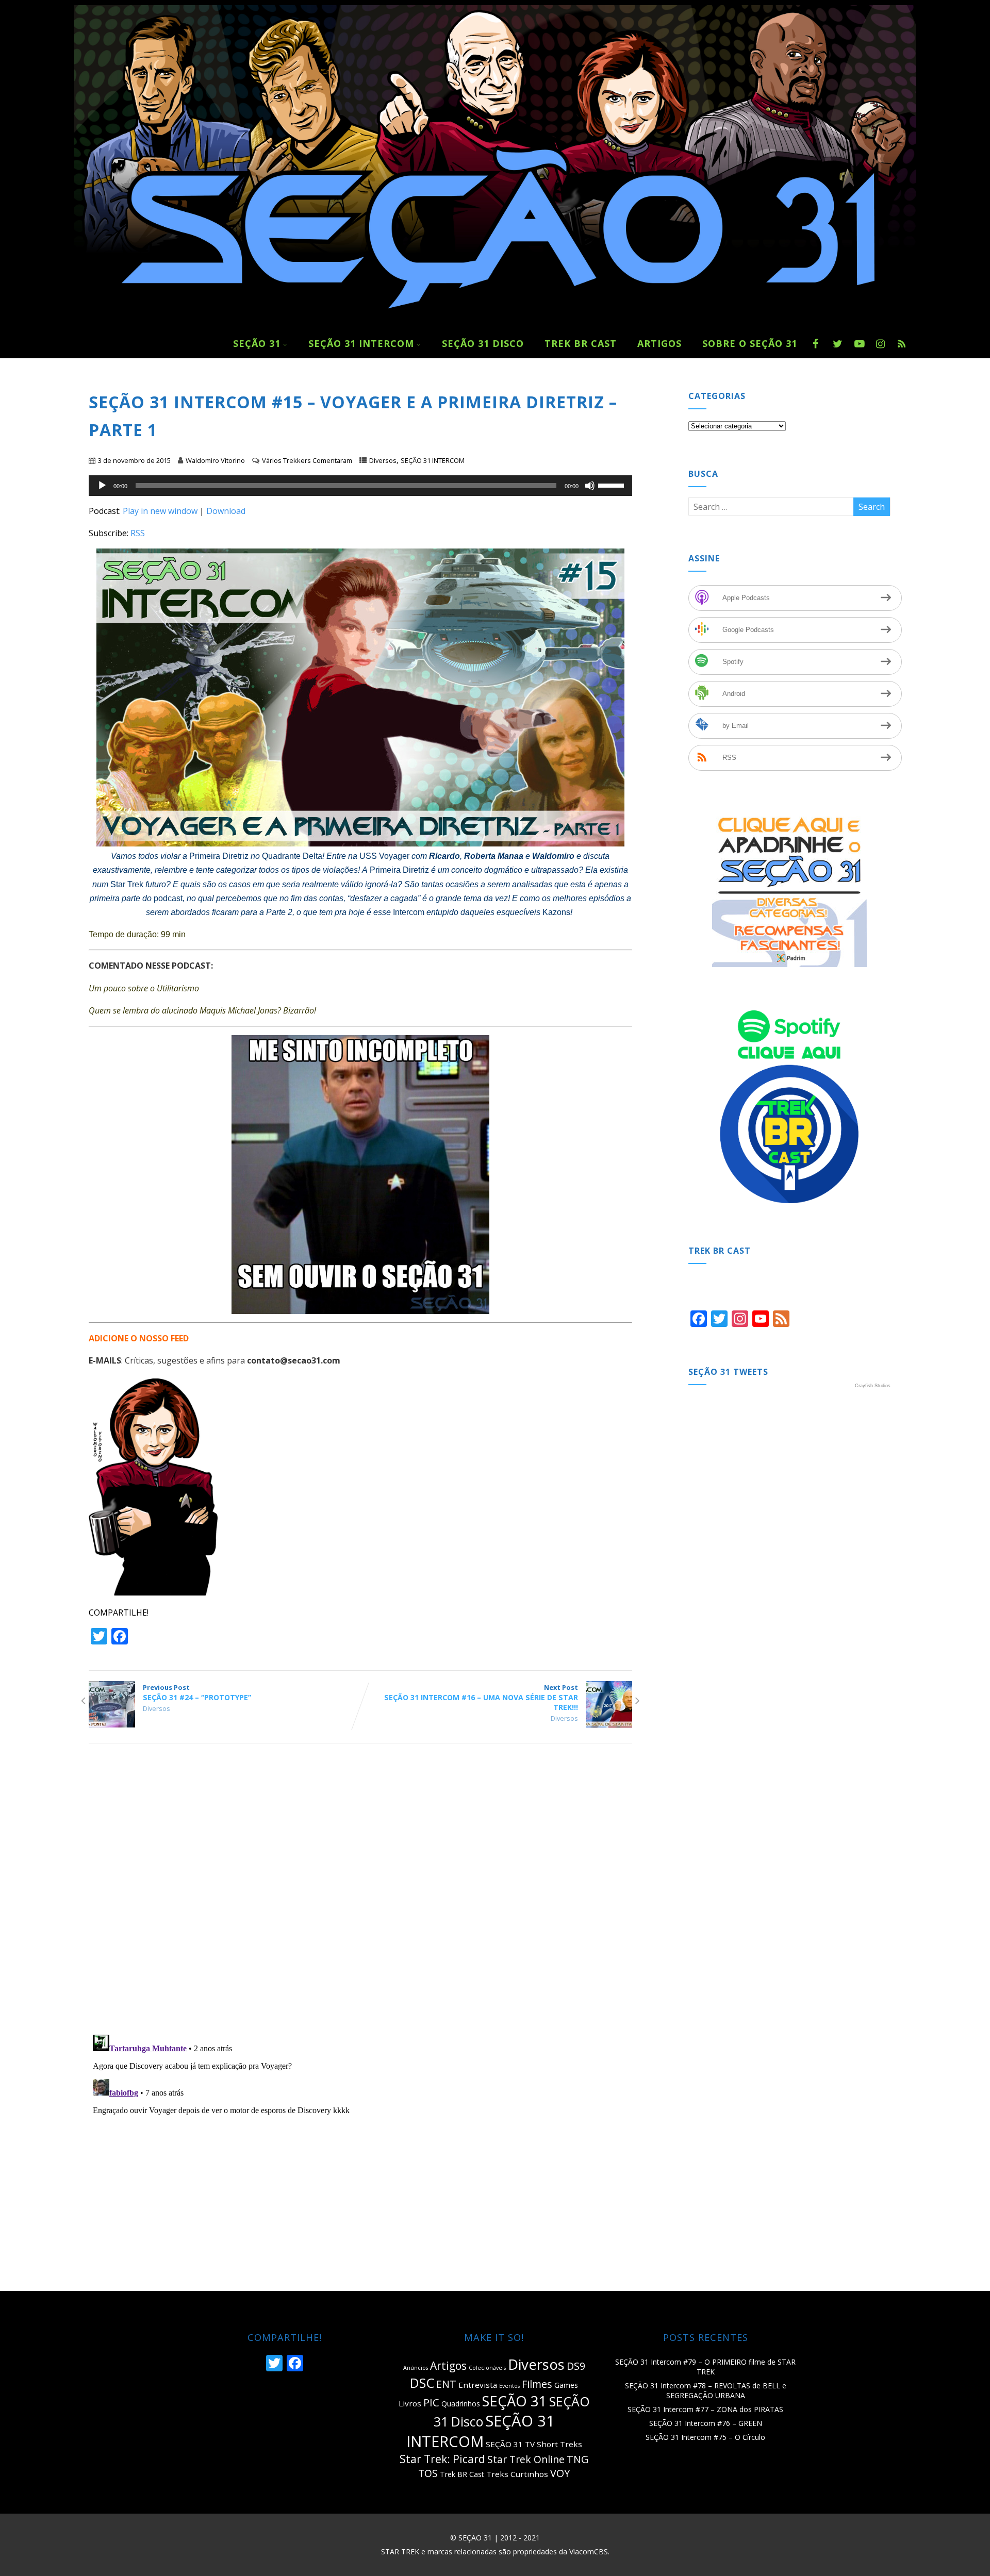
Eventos (509, 2386)
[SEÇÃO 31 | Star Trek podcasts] (495, 323)
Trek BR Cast (581, 343)
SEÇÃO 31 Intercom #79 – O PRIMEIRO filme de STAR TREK (705, 2367)
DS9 (576, 2366)
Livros (410, 2403)
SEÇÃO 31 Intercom (361, 343)
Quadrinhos (461, 2404)
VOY (560, 2473)
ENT (446, 2384)
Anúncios (416, 2368)
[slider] (613, 485)
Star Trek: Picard (442, 2459)
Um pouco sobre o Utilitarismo (144, 988)
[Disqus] (360, 1893)
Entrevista (478, 2385)
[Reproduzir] (102, 486)
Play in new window (160, 511)
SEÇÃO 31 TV (510, 2444)
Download (226, 511)
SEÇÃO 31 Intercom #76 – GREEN (706, 2423)
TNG (578, 2459)
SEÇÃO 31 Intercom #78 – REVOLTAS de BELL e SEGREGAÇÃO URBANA (706, 2390)
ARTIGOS (659, 343)
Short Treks (559, 2444)
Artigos (448, 2366)
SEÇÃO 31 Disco (483, 343)
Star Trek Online (526, 2459)
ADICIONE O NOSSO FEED (139, 1338)
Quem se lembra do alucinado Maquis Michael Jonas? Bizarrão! (202, 1010)
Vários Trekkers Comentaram (307, 460)
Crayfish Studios (873, 1386)
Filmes (537, 2384)
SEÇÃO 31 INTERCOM (433, 460)
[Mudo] (590, 486)
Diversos (383, 460)
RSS (138, 533)
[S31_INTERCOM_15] (360, 697)
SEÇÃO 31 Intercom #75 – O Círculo (705, 2437)
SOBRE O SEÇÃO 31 (750, 343)
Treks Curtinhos (517, 2474)
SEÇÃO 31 (257, 343)
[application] (360, 486)
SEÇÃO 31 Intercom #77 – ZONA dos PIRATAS (705, 2409)
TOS (428, 2473)
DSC (422, 2383)
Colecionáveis (487, 2368)
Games (566, 2385)
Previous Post (197, 1692)
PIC (431, 2402)
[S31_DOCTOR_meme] (360, 1175)
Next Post (481, 1697)
